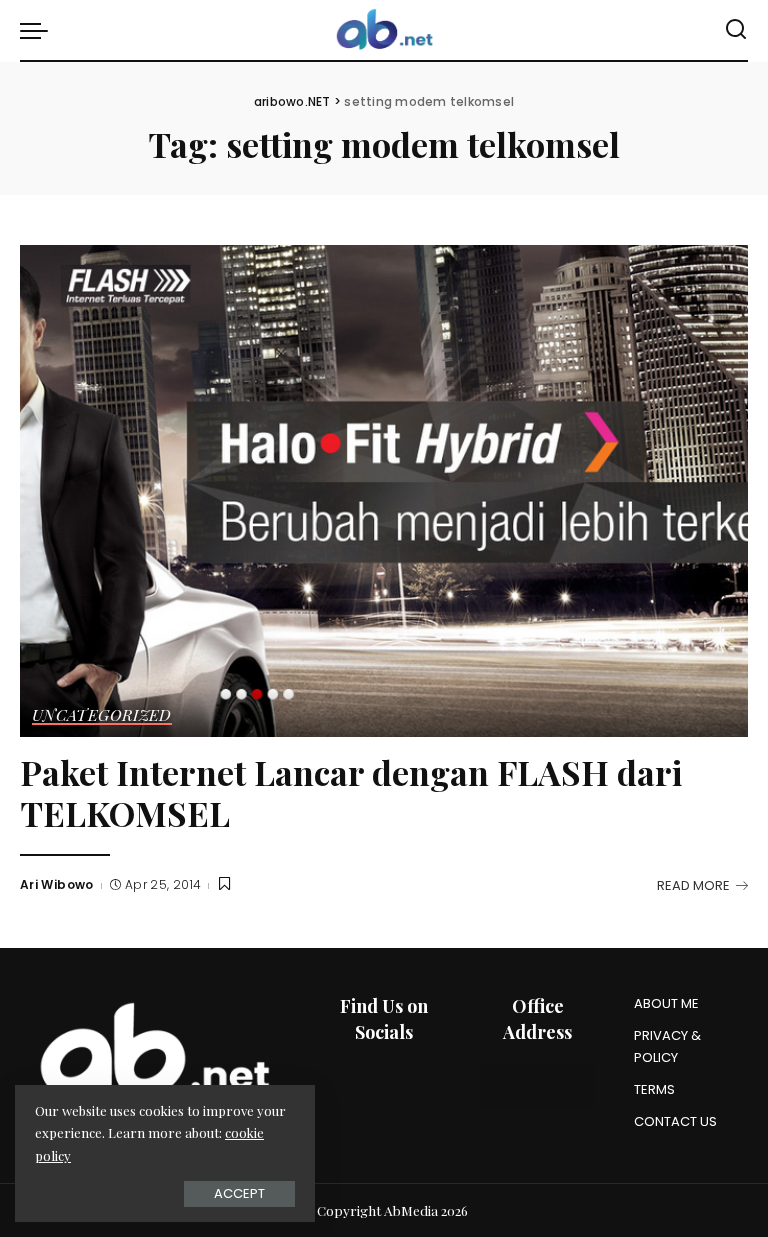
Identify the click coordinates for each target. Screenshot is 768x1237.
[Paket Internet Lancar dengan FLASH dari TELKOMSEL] (384, 491)
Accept (239, 1193)
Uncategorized (102, 716)
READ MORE (693, 885)
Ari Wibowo (57, 884)
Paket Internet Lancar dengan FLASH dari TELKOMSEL (351, 792)
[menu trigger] (39, 30)
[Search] (736, 30)
